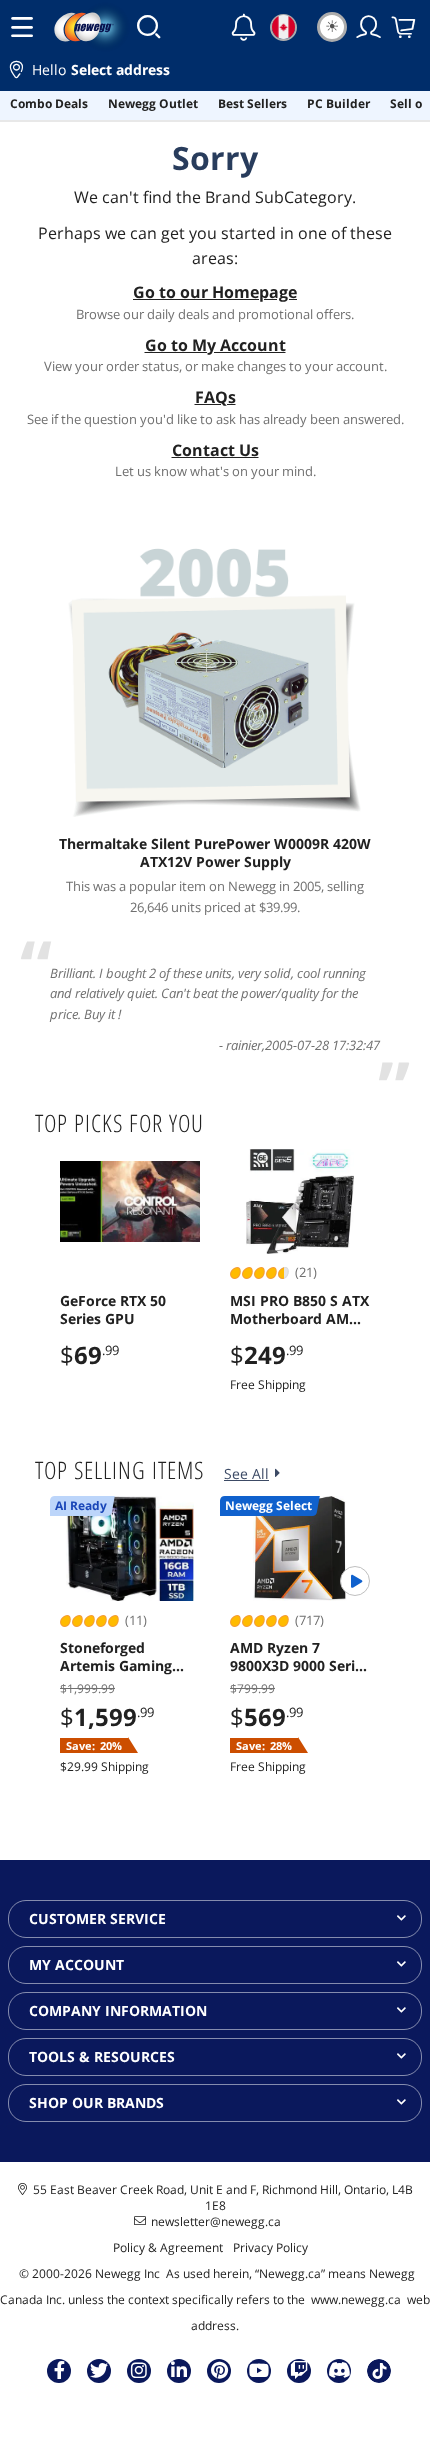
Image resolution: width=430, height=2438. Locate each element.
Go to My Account (215, 345)
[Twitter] (99, 2370)
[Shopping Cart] (405, 27)
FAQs (215, 397)
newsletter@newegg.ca (216, 2222)
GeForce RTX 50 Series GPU (113, 1310)
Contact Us (215, 450)
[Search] (148, 27)
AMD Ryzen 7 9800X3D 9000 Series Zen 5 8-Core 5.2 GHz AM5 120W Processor (300, 1657)
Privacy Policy (270, 2247)
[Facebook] (59, 2370)
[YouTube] (259, 2370)
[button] (215, 72)
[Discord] (339, 2370)
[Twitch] (299, 2370)
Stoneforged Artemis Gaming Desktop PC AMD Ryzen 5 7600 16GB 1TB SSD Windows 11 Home (124, 1657)
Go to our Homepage (215, 292)
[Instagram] (139, 2370)
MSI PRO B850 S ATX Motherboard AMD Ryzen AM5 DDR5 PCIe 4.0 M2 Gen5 (299, 1310)
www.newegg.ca (356, 2299)
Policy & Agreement (168, 2247)
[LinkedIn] (179, 2370)
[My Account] (369, 27)
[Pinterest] (219, 2370)
